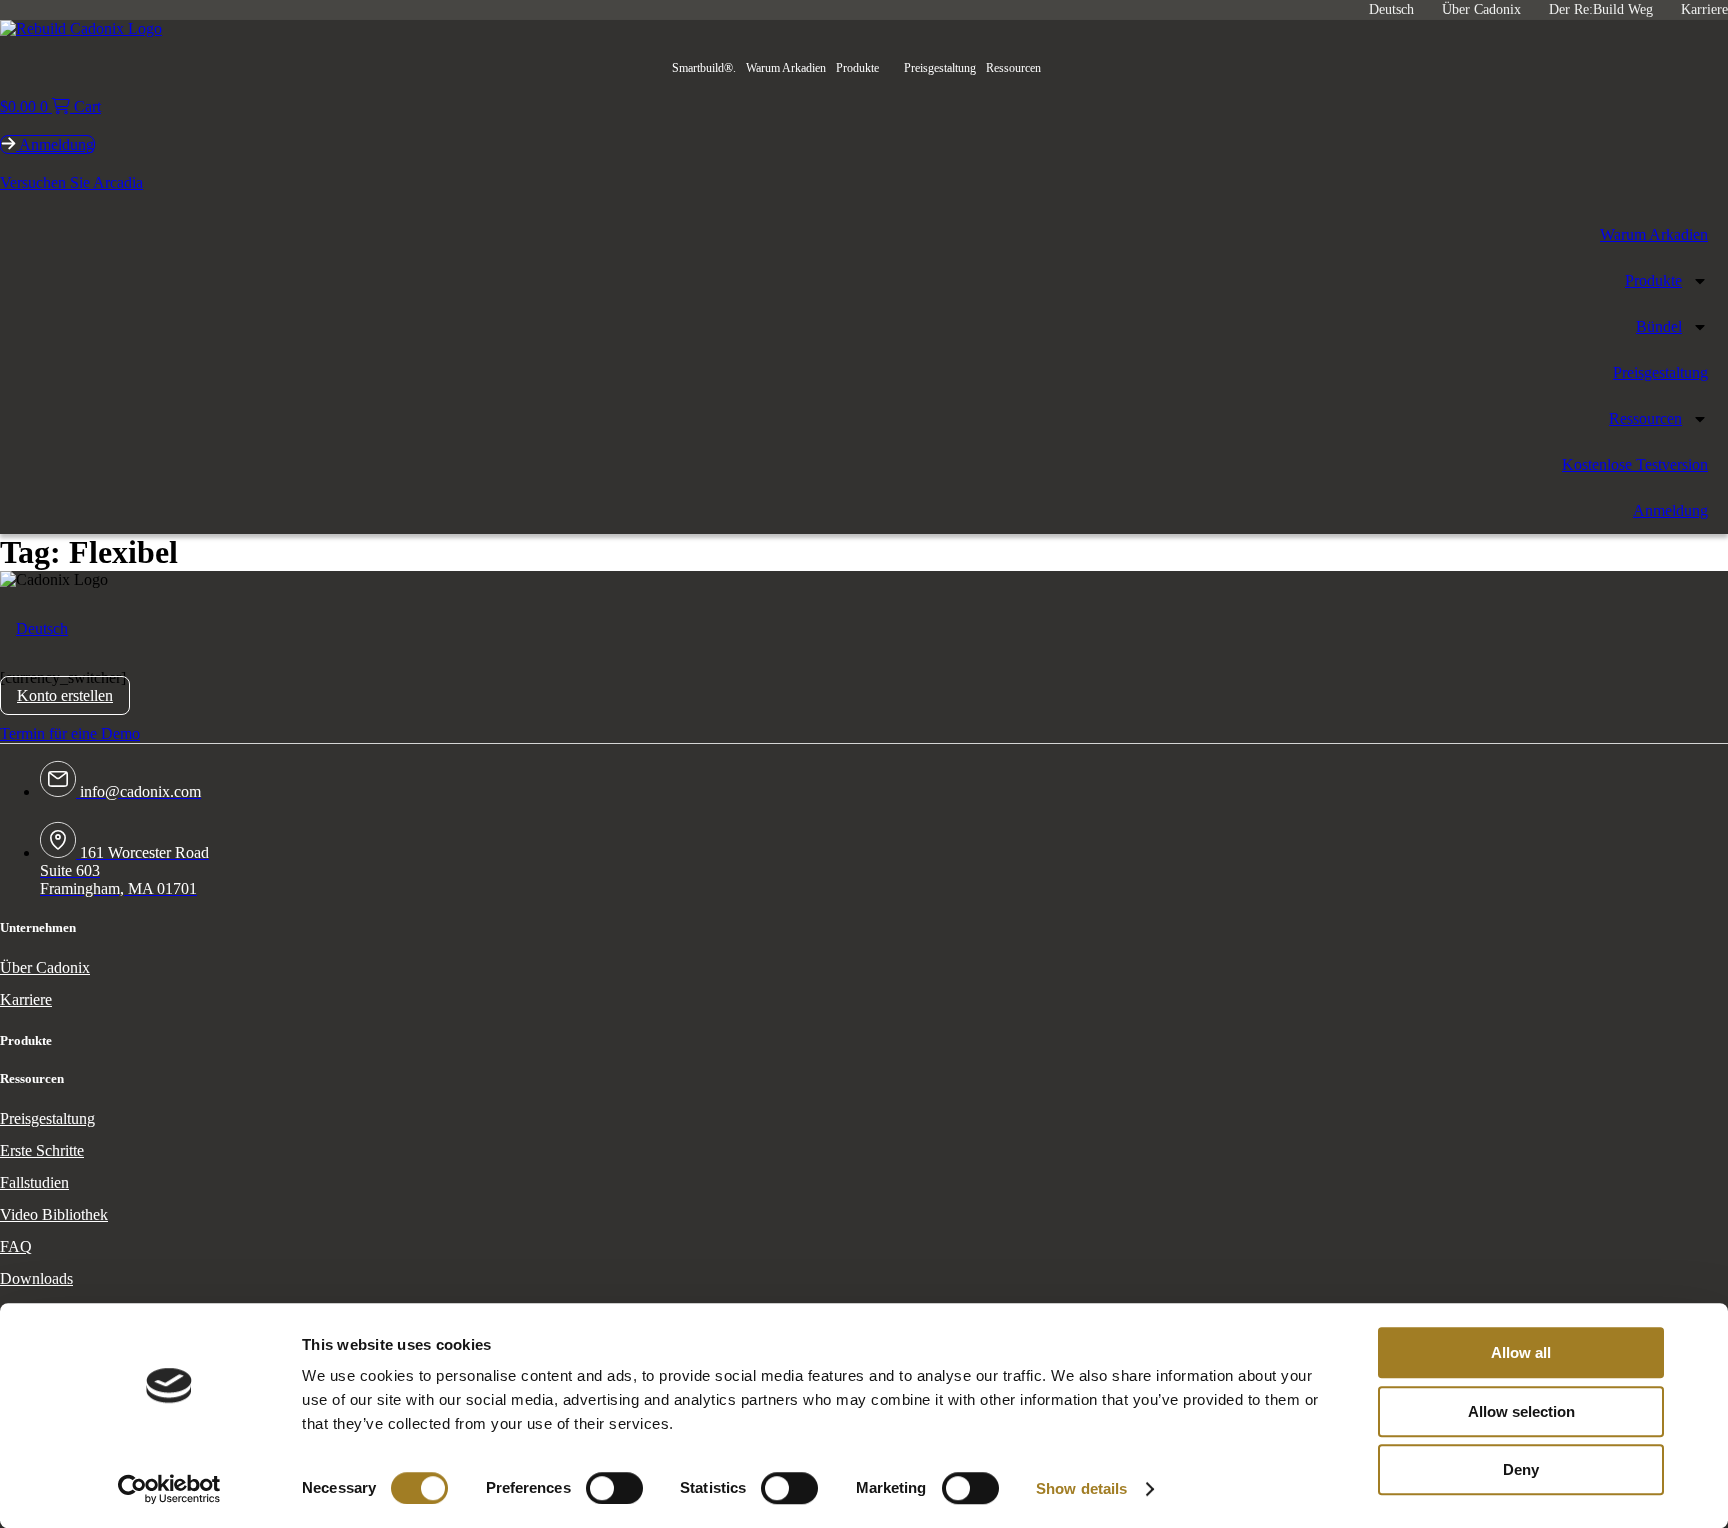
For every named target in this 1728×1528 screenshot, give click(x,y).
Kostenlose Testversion (1635, 464)
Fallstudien (34, 1182)
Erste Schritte (42, 1150)
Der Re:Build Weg (1601, 9)
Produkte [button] (857, 68)
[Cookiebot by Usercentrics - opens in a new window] (169, 1489)
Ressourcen (1013, 68)
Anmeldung (1670, 510)
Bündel (1659, 326)
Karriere (1704, 9)
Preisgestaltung (940, 68)
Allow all (1521, 1352)
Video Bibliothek (54, 1214)
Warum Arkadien (786, 68)
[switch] (614, 1488)
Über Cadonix (1481, 9)
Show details (1081, 1488)
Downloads (36, 1278)
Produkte (1653, 280)
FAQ (16, 1246)
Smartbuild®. (704, 68)
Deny (1521, 1469)
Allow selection (1521, 1411)
